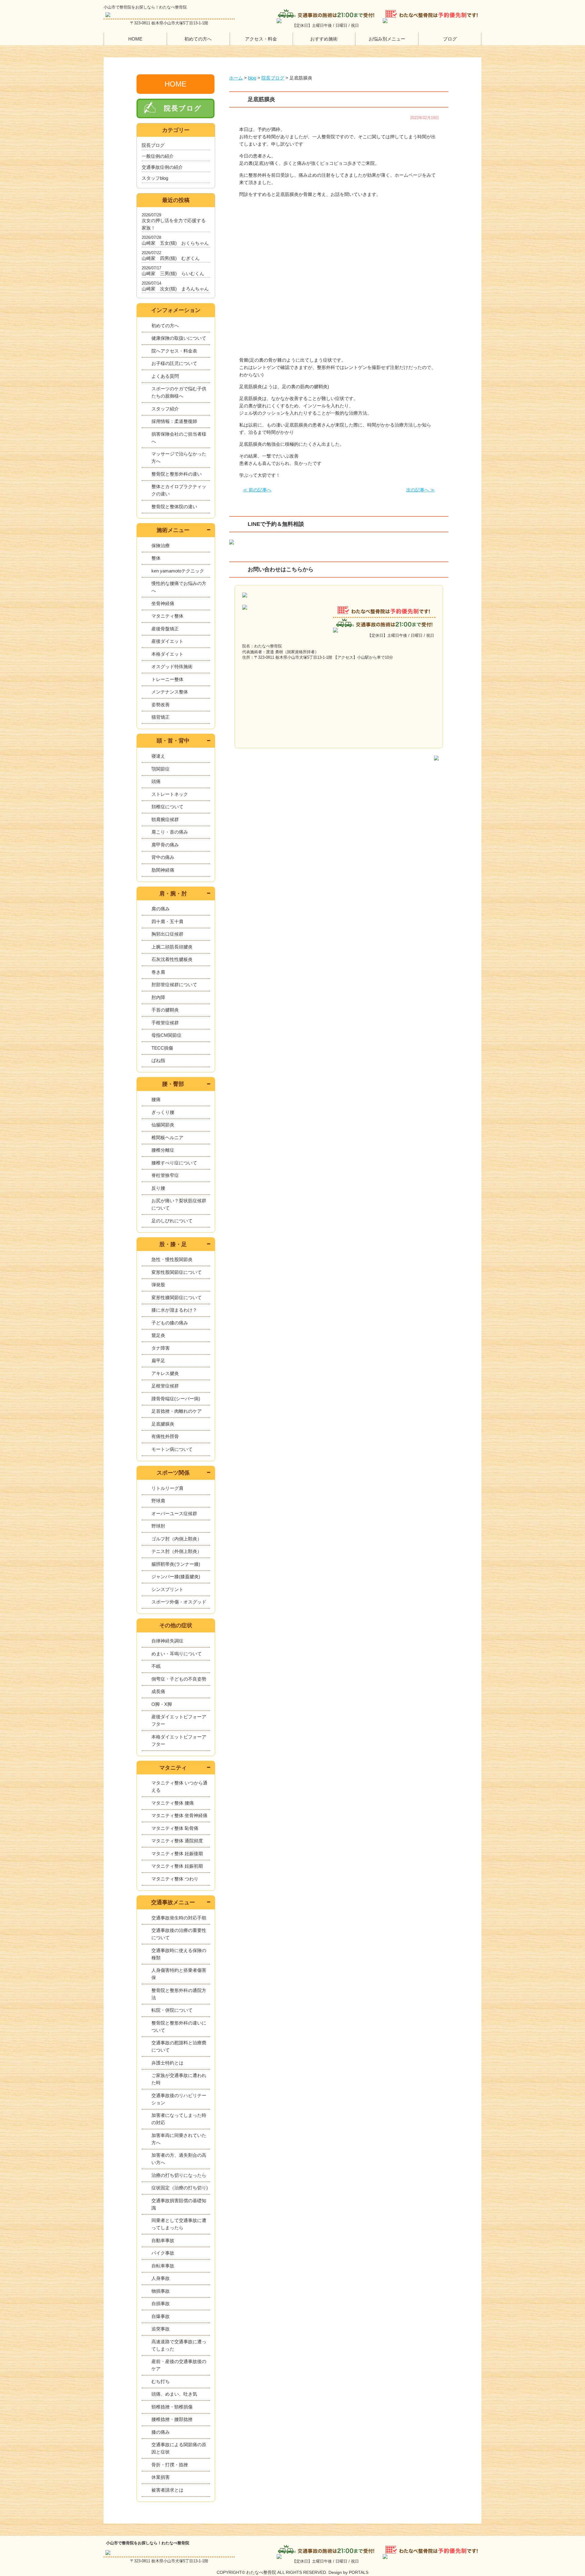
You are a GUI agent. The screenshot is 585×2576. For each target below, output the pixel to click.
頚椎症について (167, 807)
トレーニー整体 (167, 679)
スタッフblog (155, 178)
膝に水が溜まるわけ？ (174, 1310)
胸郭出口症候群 (167, 934)
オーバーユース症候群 (174, 1513)
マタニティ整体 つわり (175, 1879)
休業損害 (161, 2477)
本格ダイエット (167, 654)
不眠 (156, 1666)
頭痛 (156, 781)
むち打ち (161, 2381)
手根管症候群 (165, 1023)
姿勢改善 (161, 705)
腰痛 (156, 1099)
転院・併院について (172, 2010)
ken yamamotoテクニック (178, 571)
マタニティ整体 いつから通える (179, 1786)
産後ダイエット (167, 641)
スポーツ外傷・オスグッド (179, 1602)
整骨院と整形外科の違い (177, 474)
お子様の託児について (174, 363)
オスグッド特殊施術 (172, 666)
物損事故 (161, 2291)
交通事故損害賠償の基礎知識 (179, 2204)
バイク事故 (163, 2253)
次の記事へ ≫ (420, 490)
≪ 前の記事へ (257, 490)
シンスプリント (167, 1589)
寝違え (158, 756)
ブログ (450, 39)
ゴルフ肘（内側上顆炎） (177, 1539)
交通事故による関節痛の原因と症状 (179, 2448)
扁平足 (158, 1361)
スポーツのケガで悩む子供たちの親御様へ (179, 392)
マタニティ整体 (167, 616)
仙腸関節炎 (163, 1125)
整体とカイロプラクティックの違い (179, 490)
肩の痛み (161, 909)
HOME (135, 39)
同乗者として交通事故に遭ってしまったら (179, 2224)
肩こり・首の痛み (170, 832)
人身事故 (161, 2278)
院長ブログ (183, 108)
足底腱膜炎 (163, 1424)
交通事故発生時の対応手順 (179, 1918)
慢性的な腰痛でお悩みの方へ (179, 587)
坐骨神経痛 (163, 603)
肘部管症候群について (174, 985)
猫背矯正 (161, 717)
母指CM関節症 (167, 1035)
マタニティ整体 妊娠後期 (177, 1853)
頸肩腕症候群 (165, 819)
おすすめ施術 (324, 39)
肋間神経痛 (163, 870)
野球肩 (158, 1501)
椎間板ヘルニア (167, 1137)
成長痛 (158, 1691)
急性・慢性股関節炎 (172, 1259)
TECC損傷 (162, 1048)
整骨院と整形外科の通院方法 (179, 1994)
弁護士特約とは (167, 2063)
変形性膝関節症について (177, 1297)
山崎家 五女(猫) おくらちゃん (175, 243)
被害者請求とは (167, 2490)
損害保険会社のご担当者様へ (179, 438)
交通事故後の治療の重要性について (179, 1934)
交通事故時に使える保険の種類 (179, 1954)
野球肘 (158, 1526)
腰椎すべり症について (174, 1163)
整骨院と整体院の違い (174, 507)
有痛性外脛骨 (165, 1436)
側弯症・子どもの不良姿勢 (179, 1679)
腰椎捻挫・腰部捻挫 (172, 2419)
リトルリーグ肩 (167, 1488)
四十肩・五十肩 (167, 921)
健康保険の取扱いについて (179, 338)
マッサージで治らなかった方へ (179, 457)
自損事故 (161, 2303)
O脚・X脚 (162, 1704)
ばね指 (158, 1060)
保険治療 (161, 546)
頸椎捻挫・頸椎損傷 (172, 2407)
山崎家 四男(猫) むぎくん (171, 258)
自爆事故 (161, 2316)
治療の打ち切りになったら (179, 2175)
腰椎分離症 (163, 1150)
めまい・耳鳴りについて (177, 1654)
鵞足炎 (158, 1335)
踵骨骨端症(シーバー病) (176, 1399)
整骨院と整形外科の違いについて (179, 2027)
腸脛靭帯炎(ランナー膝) (176, 1564)
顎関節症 (161, 769)
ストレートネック (170, 794)
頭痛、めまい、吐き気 (174, 2394)
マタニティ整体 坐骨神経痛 (179, 1815)
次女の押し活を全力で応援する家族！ (174, 224)
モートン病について (172, 1449)
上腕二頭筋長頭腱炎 (172, 947)
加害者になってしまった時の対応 (179, 2119)
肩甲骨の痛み (165, 845)
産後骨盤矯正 (165, 629)
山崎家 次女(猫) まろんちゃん (175, 289)
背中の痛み (163, 857)
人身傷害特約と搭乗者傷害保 (179, 1974)
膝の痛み (161, 2432)
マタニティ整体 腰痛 (173, 1803)
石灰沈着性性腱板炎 (172, 959)
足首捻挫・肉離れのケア (177, 1411)
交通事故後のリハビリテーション (179, 2099)
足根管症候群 (165, 1386)
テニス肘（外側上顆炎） (177, 1551)
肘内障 (158, 997)
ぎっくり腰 (163, 1112)
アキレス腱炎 (165, 1373)
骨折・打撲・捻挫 (170, 2465)
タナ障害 (161, 1348)
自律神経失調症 (167, 1641)
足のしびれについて (172, 1221)
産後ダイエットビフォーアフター (179, 1720)
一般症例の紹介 (158, 156)
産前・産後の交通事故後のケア (179, 2365)
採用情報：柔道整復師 (174, 421)
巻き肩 (158, 972)
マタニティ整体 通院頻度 (177, 1841)
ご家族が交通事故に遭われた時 (179, 2079)
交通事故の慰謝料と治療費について (179, 2046)
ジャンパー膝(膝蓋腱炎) (176, 1577)
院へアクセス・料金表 (174, 351)
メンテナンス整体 (170, 692)
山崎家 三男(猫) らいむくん (173, 273)
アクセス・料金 (261, 39)
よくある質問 (165, 376)
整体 (156, 558)
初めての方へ (198, 39)
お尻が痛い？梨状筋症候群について (179, 1204)
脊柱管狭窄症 (165, 1175)
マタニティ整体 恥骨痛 (175, 1828)
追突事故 (161, 2329)
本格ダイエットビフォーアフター (179, 1740)
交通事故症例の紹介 (162, 167)
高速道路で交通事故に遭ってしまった (179, 2345)
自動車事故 (163, 2240)
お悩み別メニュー (387, 39)
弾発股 (158, 1285)
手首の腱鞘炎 (165, 1010)
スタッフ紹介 (165, 409)
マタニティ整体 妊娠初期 (177, 1866)
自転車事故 (163, 2266)
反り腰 (158, 1188)
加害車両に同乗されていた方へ (179, 2139)
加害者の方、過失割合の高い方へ (179, 2159)
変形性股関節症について (177, 1272)
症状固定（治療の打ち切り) (180, 2188)
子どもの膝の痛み (170, 1323)
